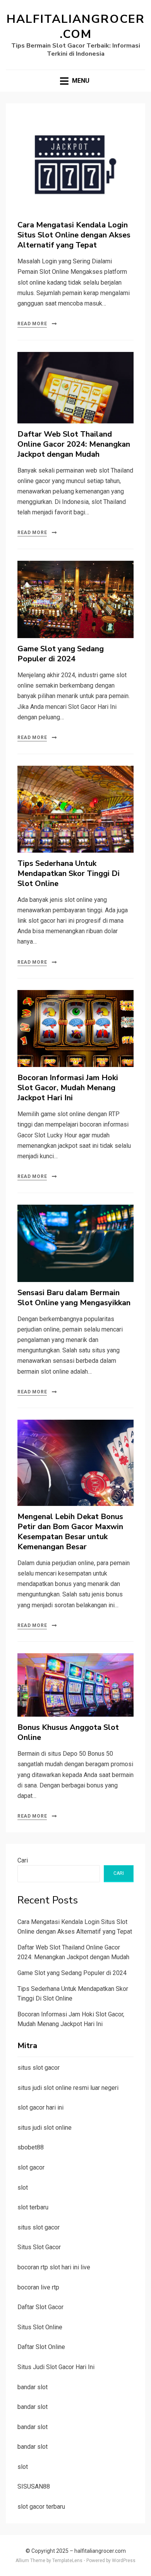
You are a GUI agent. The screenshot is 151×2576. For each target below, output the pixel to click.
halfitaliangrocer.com (76, 27)
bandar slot (33, 2387)
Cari (23, 1860)
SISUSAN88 (34, 2486)
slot (23, 2188)
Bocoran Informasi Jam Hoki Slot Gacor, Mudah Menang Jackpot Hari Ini (68, 1088)
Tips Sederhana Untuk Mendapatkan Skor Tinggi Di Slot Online (69, 873)
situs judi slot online (45, 2128)
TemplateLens (67, 2561)
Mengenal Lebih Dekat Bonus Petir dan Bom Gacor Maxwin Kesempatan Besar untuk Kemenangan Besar (70, 1532)
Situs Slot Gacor (39, 2247)
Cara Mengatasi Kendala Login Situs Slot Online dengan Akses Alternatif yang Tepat (74, 235)
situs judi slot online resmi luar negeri (68, 2088)
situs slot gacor (39, 2068)
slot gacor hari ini (40, 2107)
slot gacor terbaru (41, 2507)
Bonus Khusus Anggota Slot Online (68, 1732)
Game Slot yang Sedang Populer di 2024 (61, 654)
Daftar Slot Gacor (40, 2307)
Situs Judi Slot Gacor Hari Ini (56, 2367)
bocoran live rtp (38, 2287)
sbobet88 (31, 2147)
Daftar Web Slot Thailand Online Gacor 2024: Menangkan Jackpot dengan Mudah (74, 444)
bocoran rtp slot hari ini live (54, 2267)
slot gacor (31, 2167)
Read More (32, 324)
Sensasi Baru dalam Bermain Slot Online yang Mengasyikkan (74, 1298)
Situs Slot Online (40, 2327)
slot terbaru (33, 2207)
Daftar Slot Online (41, 2347)
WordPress (124, 2561)
